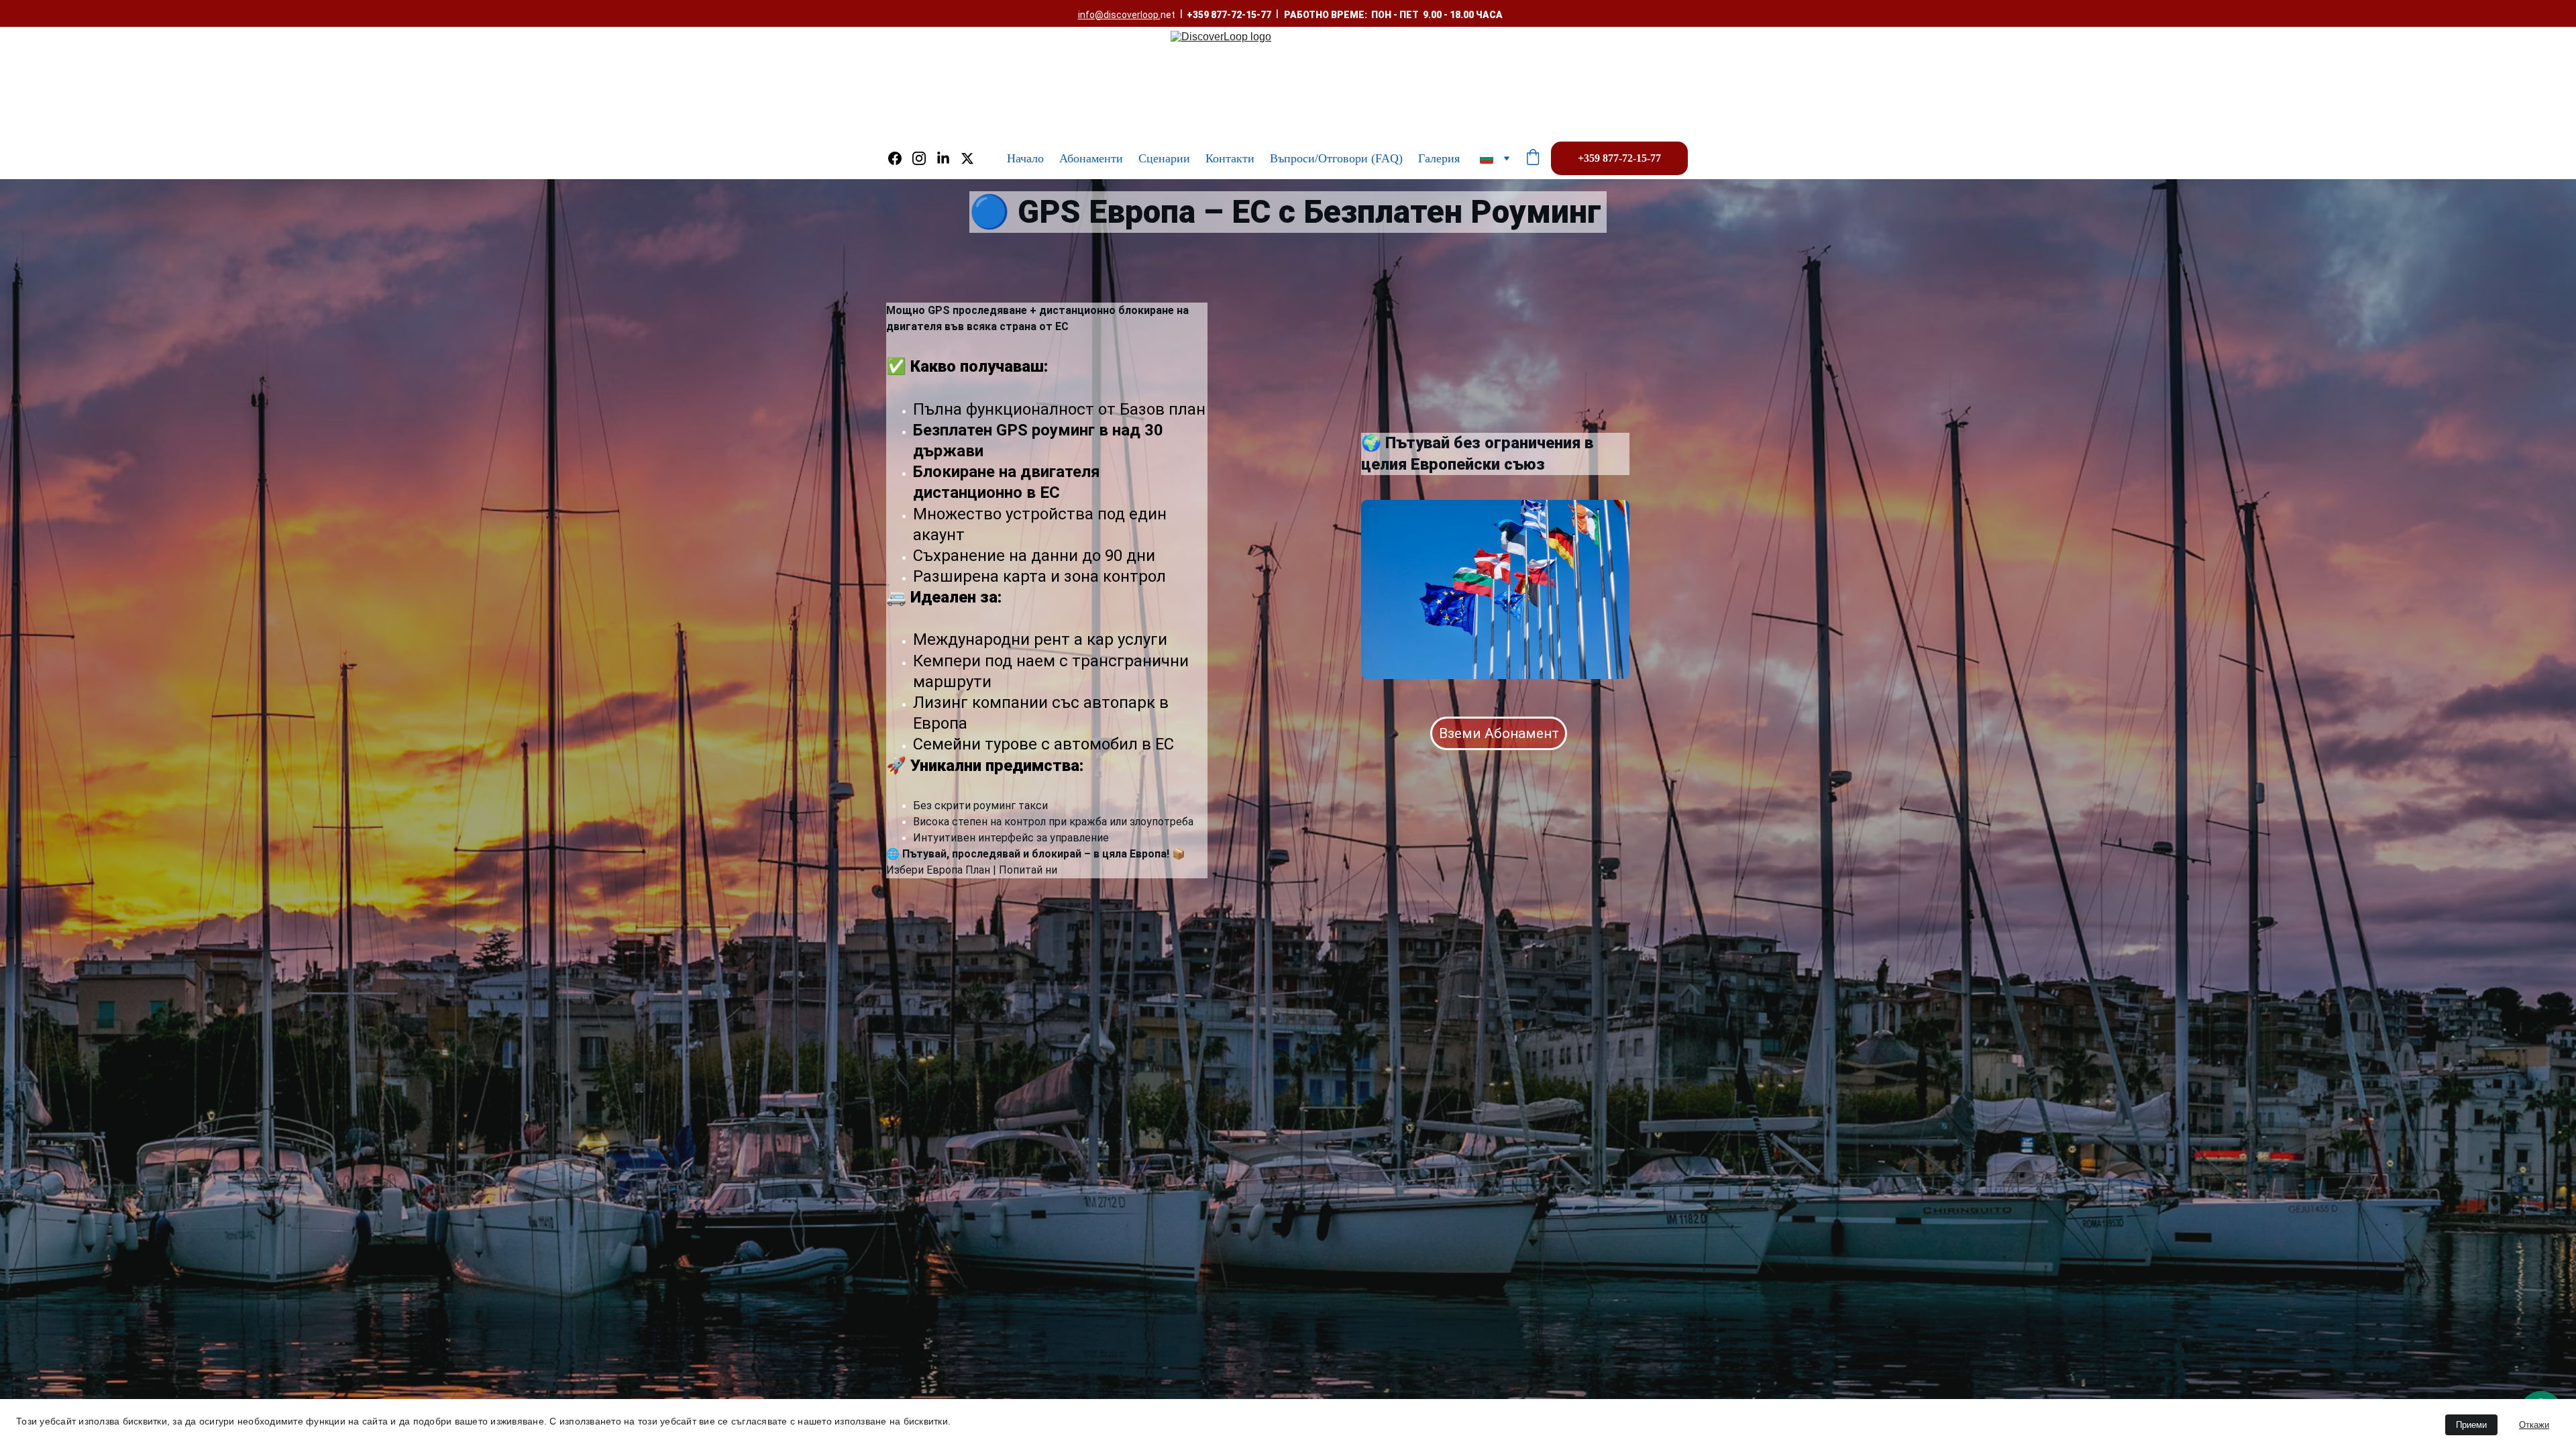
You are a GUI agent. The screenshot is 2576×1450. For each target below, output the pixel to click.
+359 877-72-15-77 (1619, 158)
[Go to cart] (1533, 159)
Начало (1025, 158)
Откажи (2534, 1425)
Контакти (1230, 158)
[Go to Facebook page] (900, 158)
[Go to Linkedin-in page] (949, 158)
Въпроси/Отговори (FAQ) (1336, 158)
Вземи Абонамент (1499, 733)
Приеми (2471, 1425)
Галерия (1439, 158)
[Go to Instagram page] (924, 158)
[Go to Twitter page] (967, 158)
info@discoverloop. (1119, 15)
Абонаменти (1091, 158)
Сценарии (1164, 158)
